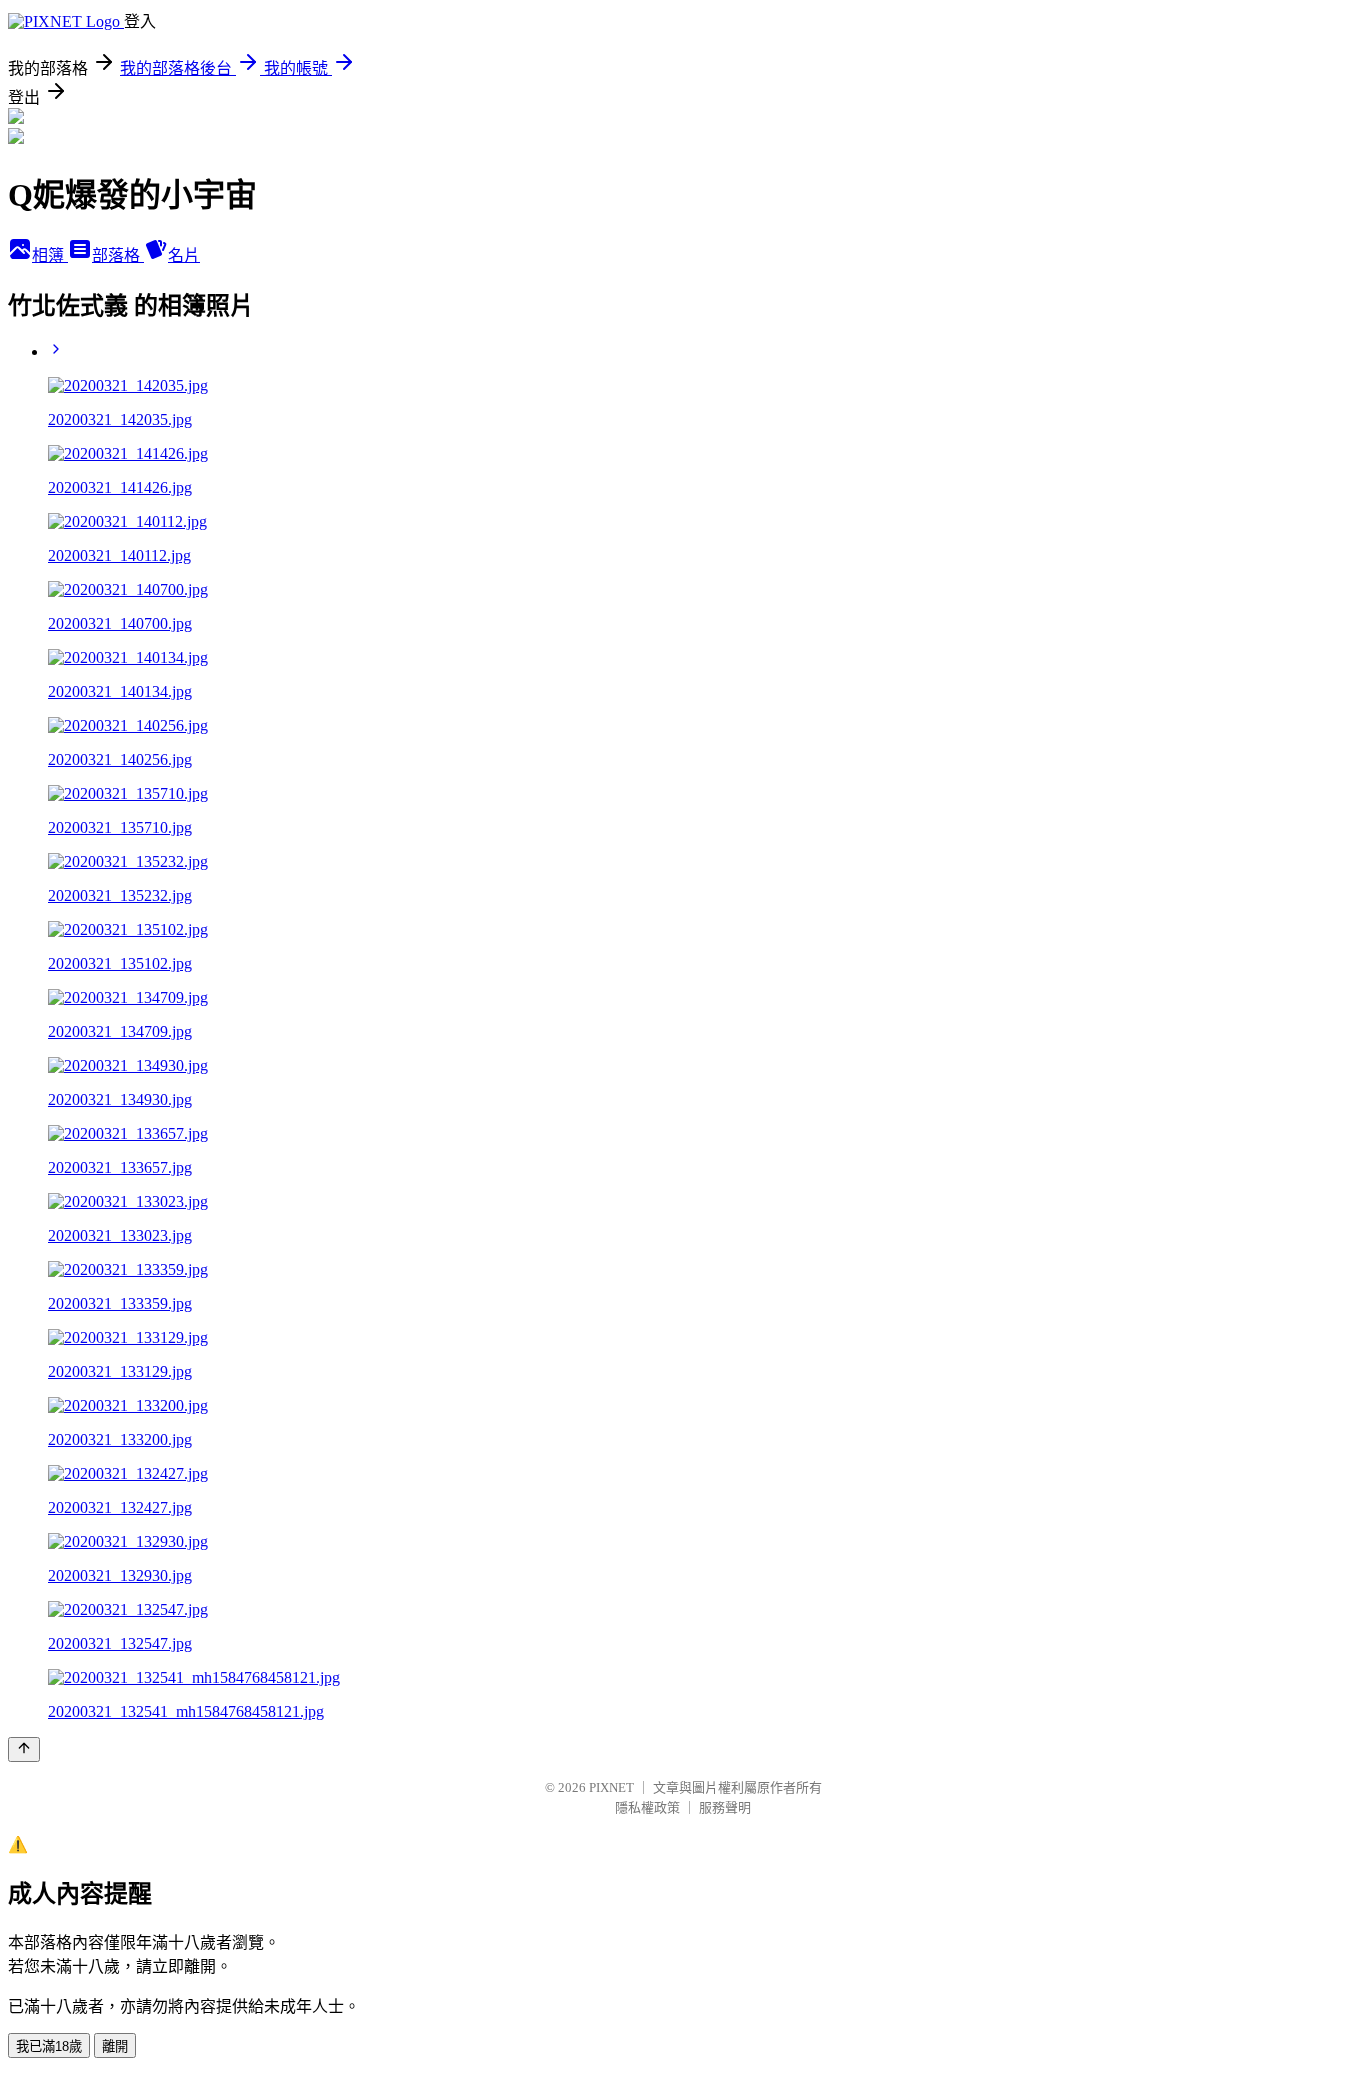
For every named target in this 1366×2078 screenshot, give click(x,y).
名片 (184, 255)
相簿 (50, 255)
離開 (115, 2046)
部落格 (118, 255)
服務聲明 (725, 1807)
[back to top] (24, 1749)
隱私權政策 (647, 1807)
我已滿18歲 (49, 2046)
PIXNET (611, 1787)
